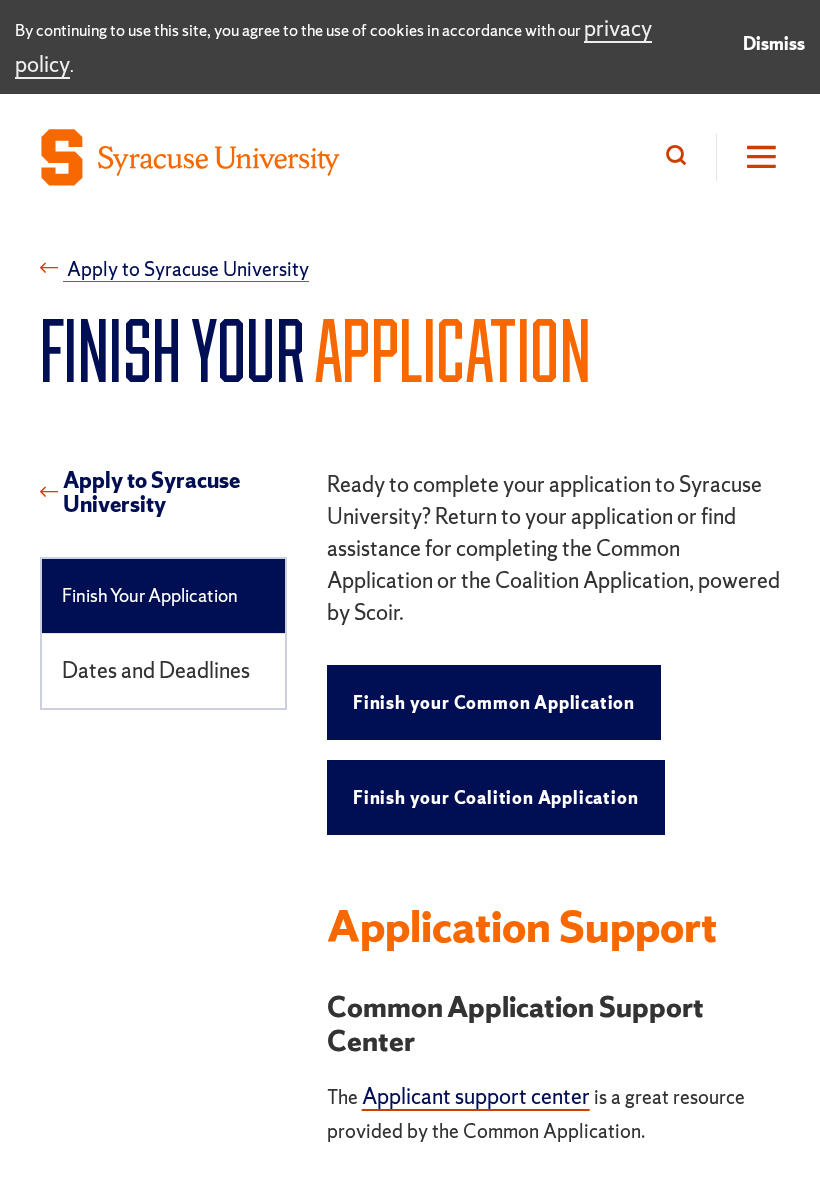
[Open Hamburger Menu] (748, 157)
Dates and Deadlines (156, 670)
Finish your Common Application (494, 702)
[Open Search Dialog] (681, 157)
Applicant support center (476, 1096)
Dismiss (774, 43)
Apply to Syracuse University (151, 493)
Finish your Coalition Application (495, 797)
